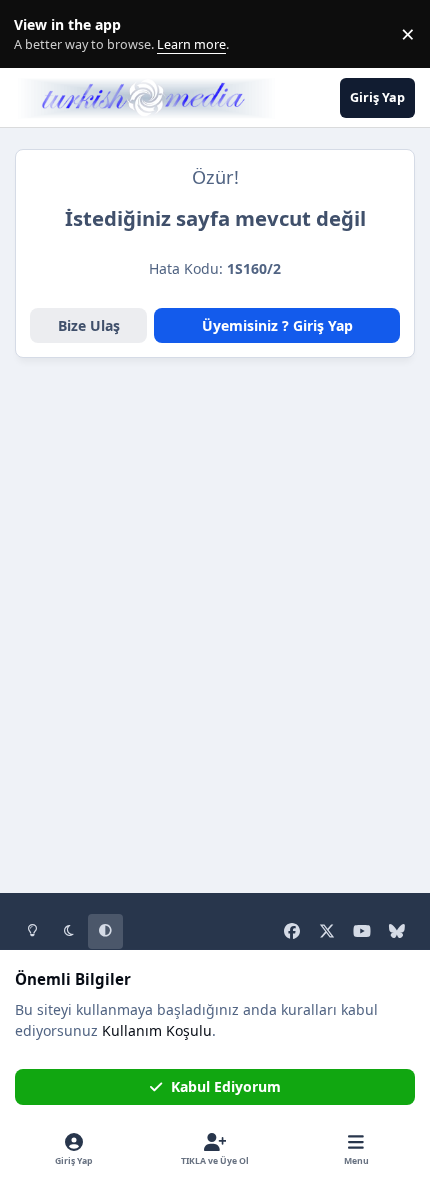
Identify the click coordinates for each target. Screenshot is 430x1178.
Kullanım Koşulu (157, 1030)
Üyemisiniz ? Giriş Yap (277, 325)
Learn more (38, 34)
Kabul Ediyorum (226, 1086)
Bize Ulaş (89, 325)
